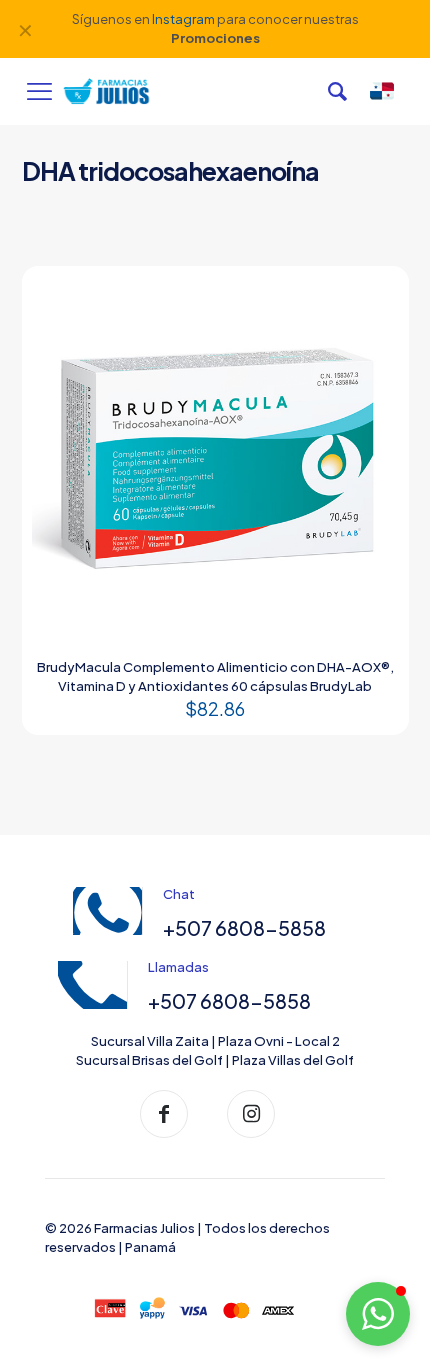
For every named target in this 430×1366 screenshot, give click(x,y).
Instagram (183, 19)
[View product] (376, 299)
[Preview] (376, 328)
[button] (378, 1314)
